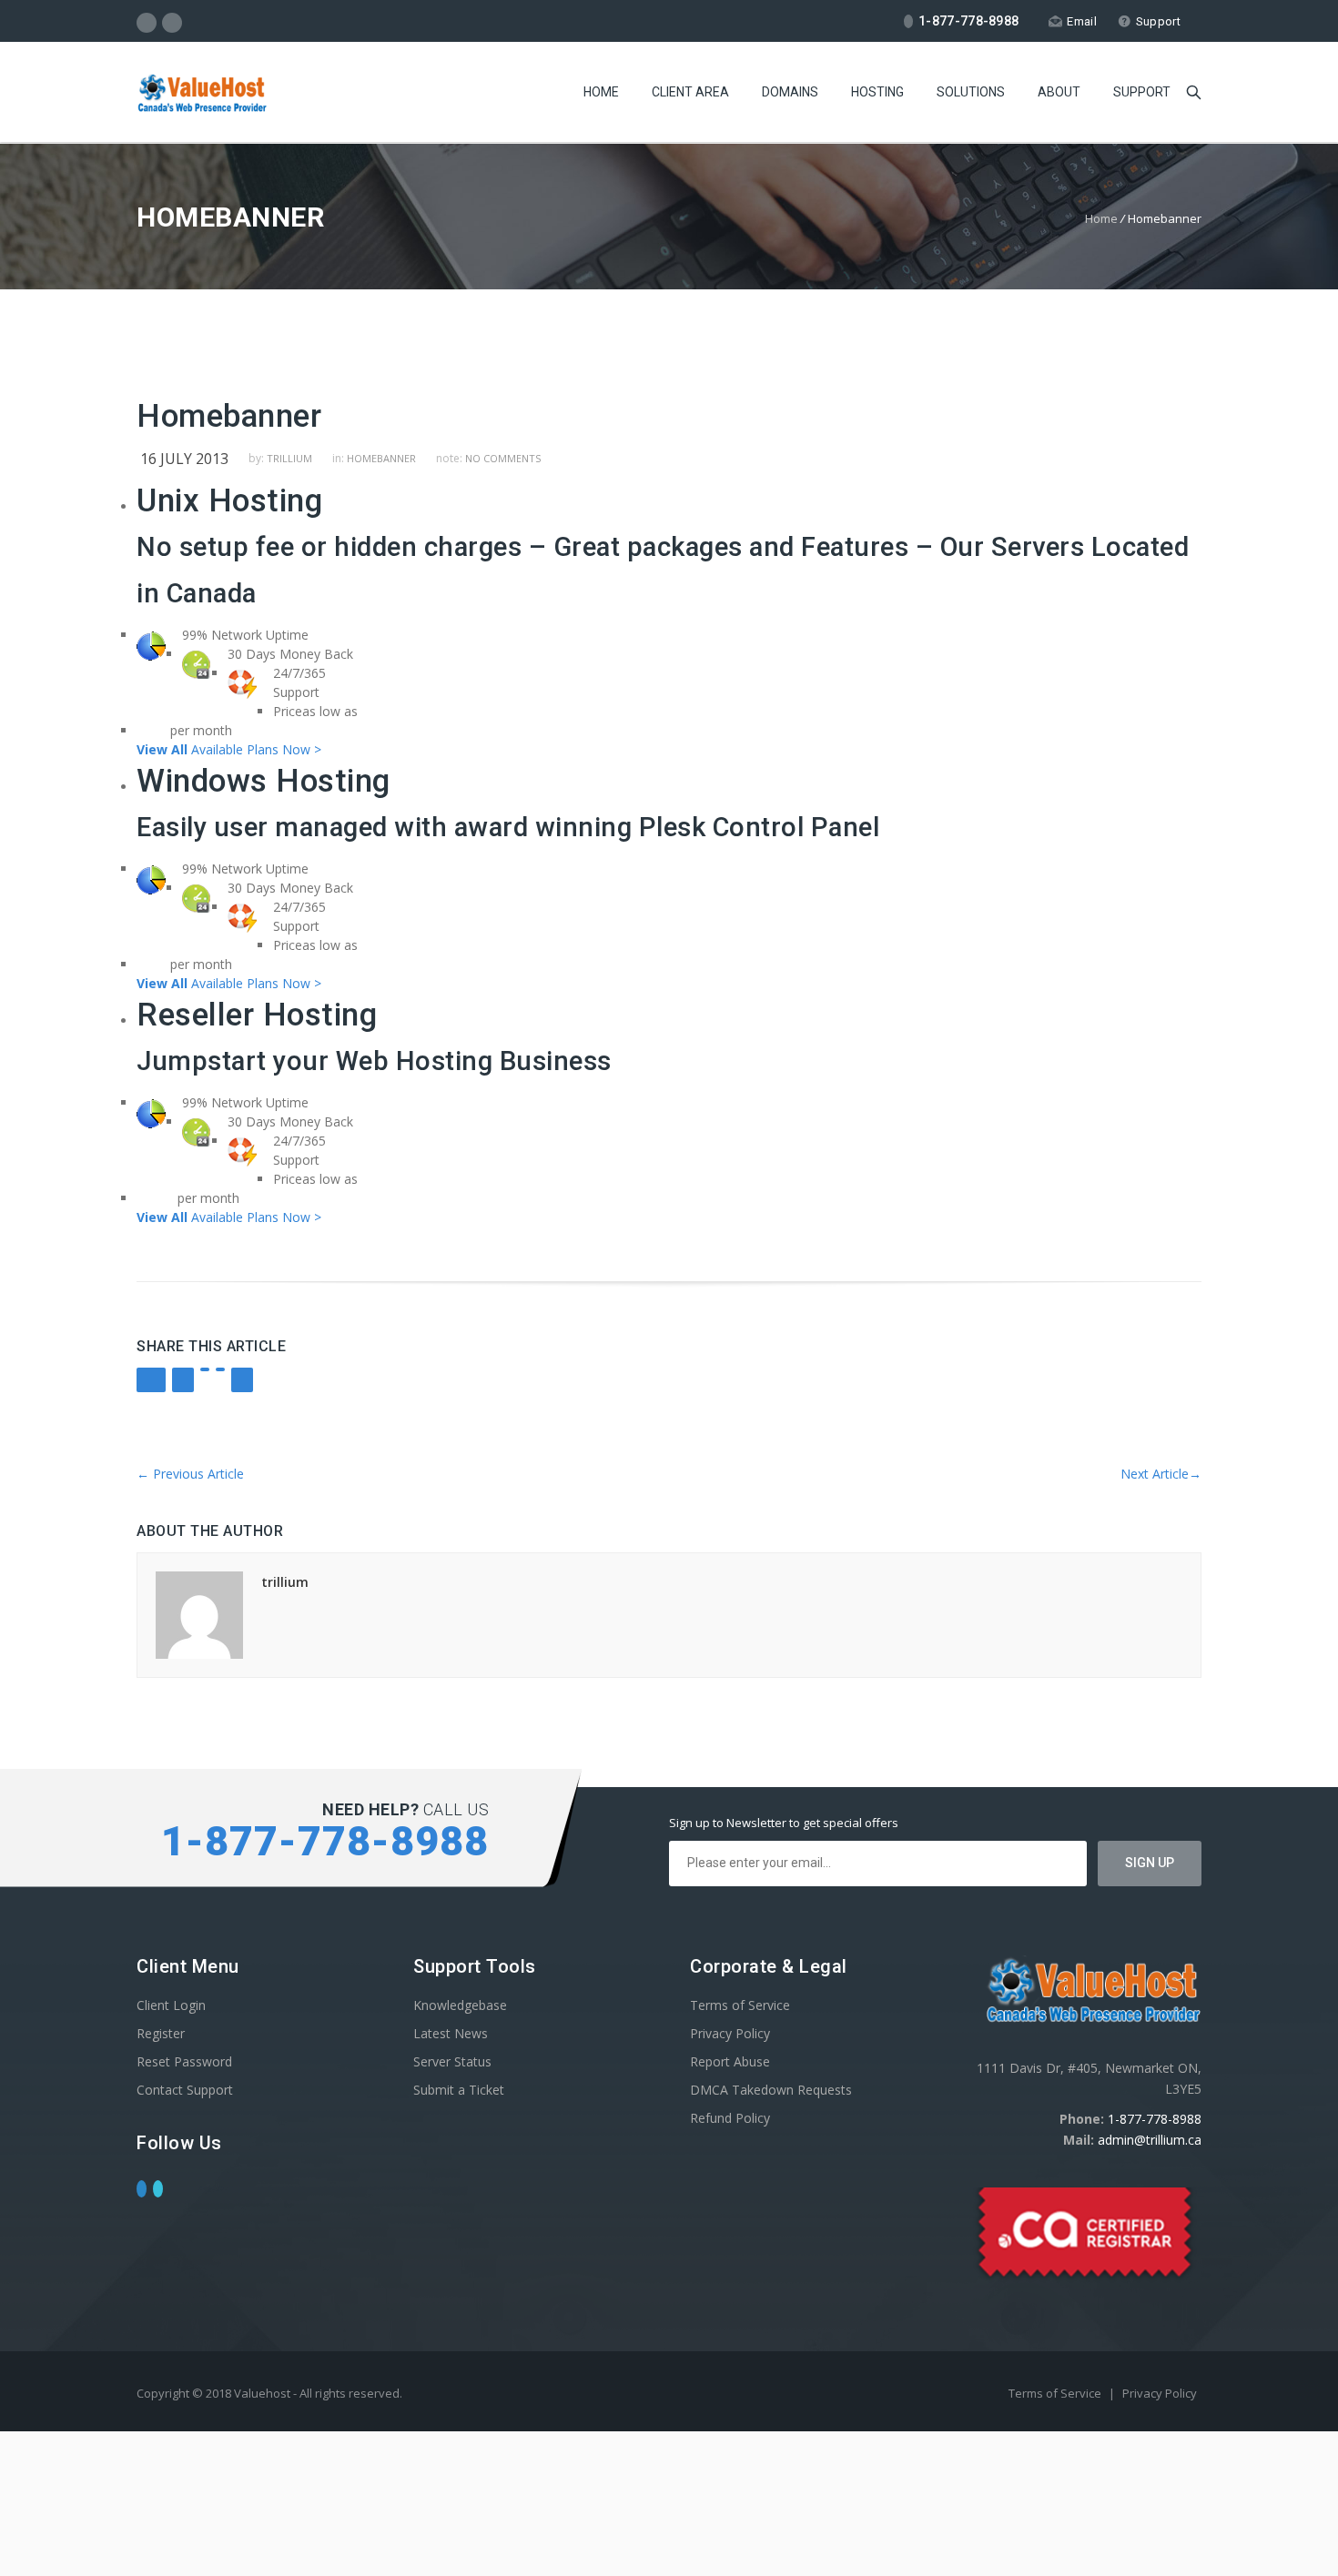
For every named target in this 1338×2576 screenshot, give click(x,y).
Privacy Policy (730, 2033)
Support (1158, 21)
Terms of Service (740, 2005)
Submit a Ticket (459, 2090)
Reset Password (184, 2061)
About (1059, 92)
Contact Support (185, 2090)
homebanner (381, 458)
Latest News (451, 2033)
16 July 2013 (184, 459)
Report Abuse (730, 2061)
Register (161, 2033)
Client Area (690, 92)
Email (1082, 21)
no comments (503, 458)
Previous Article (190, 1474)
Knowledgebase (460, 2005)
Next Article (1161, 1474)
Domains (790, 92)
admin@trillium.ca (1150, 2140)
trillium (289, 458)
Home (601, 92)
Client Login (171, 2005)
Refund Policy (730, 2118)
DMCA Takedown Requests (771, 2090)
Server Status (452, 2061)
